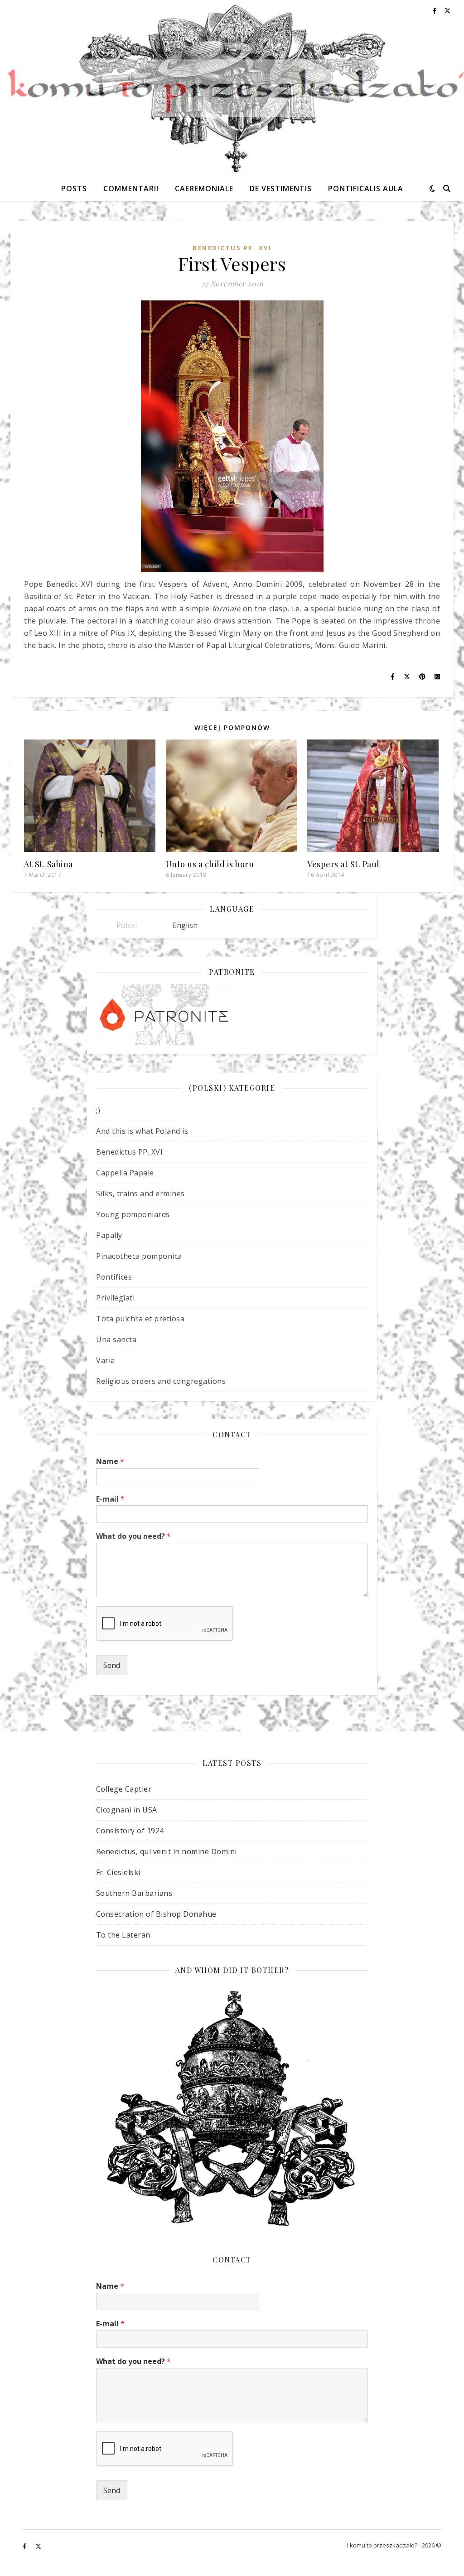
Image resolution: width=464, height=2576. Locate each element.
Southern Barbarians (134, 1893)
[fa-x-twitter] (38, 2547)
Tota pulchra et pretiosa (140, 1319)
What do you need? (133, 1536)
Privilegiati (115, 1298)
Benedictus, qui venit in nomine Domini (167, 1851)
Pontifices (114, 1277)
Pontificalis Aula (366, 188)
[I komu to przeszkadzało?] (232, 88)
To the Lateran (123, 1935)
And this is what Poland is (142, 1131)
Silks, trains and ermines (140, 1194)
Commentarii (131, 188)
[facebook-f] (25, 2547)
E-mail (110, 1499)
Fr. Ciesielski (118, 1872)
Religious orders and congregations (161, 1381)
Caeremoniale (204, 188)
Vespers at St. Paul (343, 864)
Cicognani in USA (127, 1810)
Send (112, 1665)
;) (98, 1110)
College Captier (124, 1789)
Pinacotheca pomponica (139, 1256)
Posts (74, 188)
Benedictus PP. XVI (232, 248)
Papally (109, 1235)
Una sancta (116, 1339)
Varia (106, 1360)
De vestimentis (281, 188)
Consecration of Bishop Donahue (156, 1914)
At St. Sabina (48, 864)
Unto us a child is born (210, 864)
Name (110, 1462)
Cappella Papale (125, 1173)
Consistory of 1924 (130, 1831)
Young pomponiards (133, 1214)
